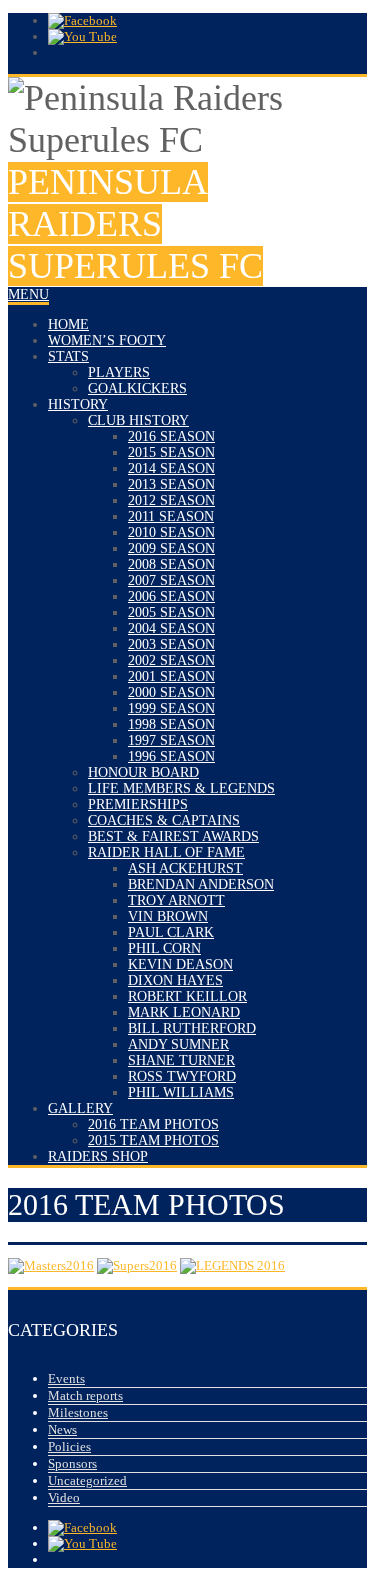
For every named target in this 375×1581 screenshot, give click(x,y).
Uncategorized (87, 1480)
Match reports (85, 1395)
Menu (28, 294)
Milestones (78, 1412)
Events (66, 1378)
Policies (69, 1446)
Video (64, 1497)
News (62, 1429)
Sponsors (72, 1463)
